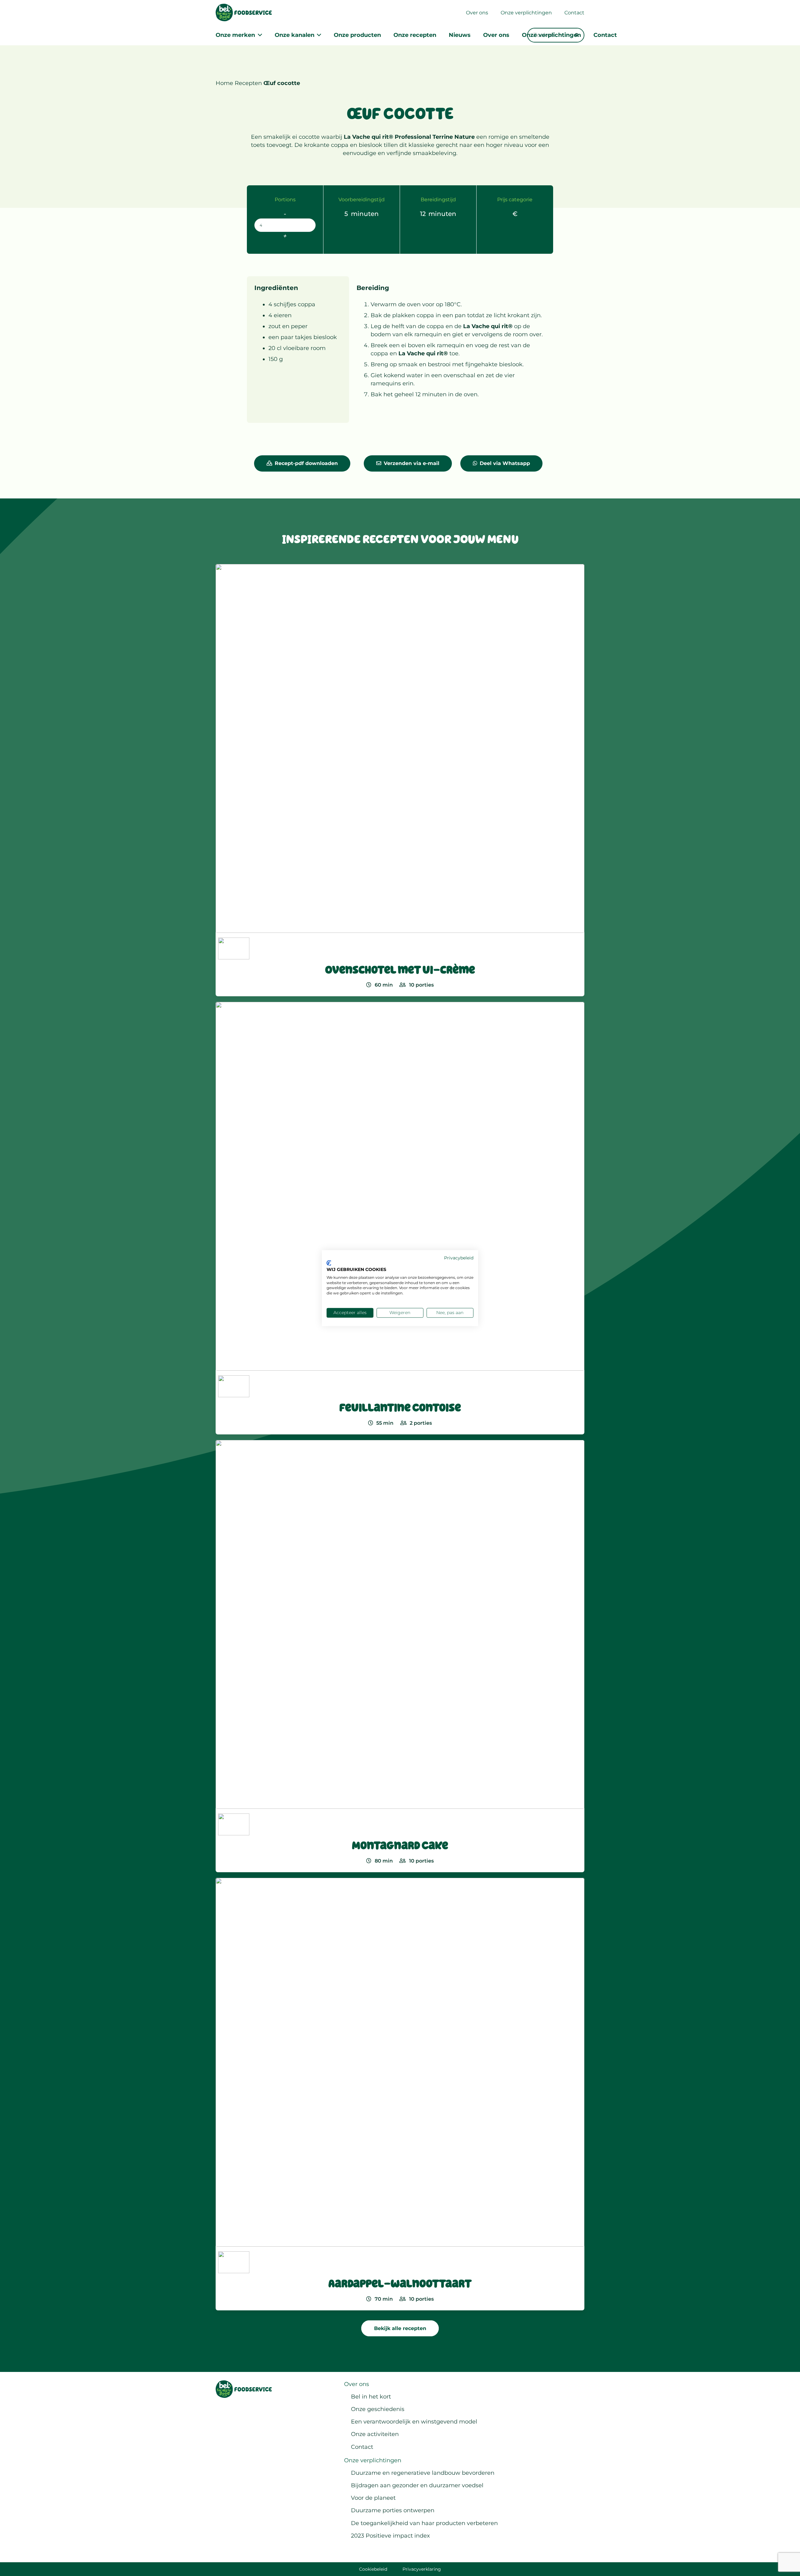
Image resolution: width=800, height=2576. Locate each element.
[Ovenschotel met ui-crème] (400, 780)
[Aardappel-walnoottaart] (400, 2094)
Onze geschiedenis (378, 2409)
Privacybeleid (459, 1258)
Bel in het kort (371, 2397)
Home (224, 83)
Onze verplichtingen (373, 2460)
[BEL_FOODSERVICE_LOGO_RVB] (244, 13)
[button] (259, 35)
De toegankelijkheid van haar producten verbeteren (424, 2523)
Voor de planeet (373, 2498)
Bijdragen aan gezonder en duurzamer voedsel (417, 2485)
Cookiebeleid (373, 2569)
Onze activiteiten (375, 2434)
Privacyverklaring (422, 2569)
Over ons (357, 2384)
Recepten (248, 83)
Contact (362, 2447)
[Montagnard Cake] (400, 1656)
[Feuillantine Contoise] (400, 1218)
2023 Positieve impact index (390, 2536)
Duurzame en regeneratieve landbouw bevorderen (423, 2473)
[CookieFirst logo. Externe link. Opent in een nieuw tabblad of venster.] (329, 1263)
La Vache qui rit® (488, 326)
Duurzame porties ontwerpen (393, 2510)
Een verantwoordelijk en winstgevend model (414, 2422)
